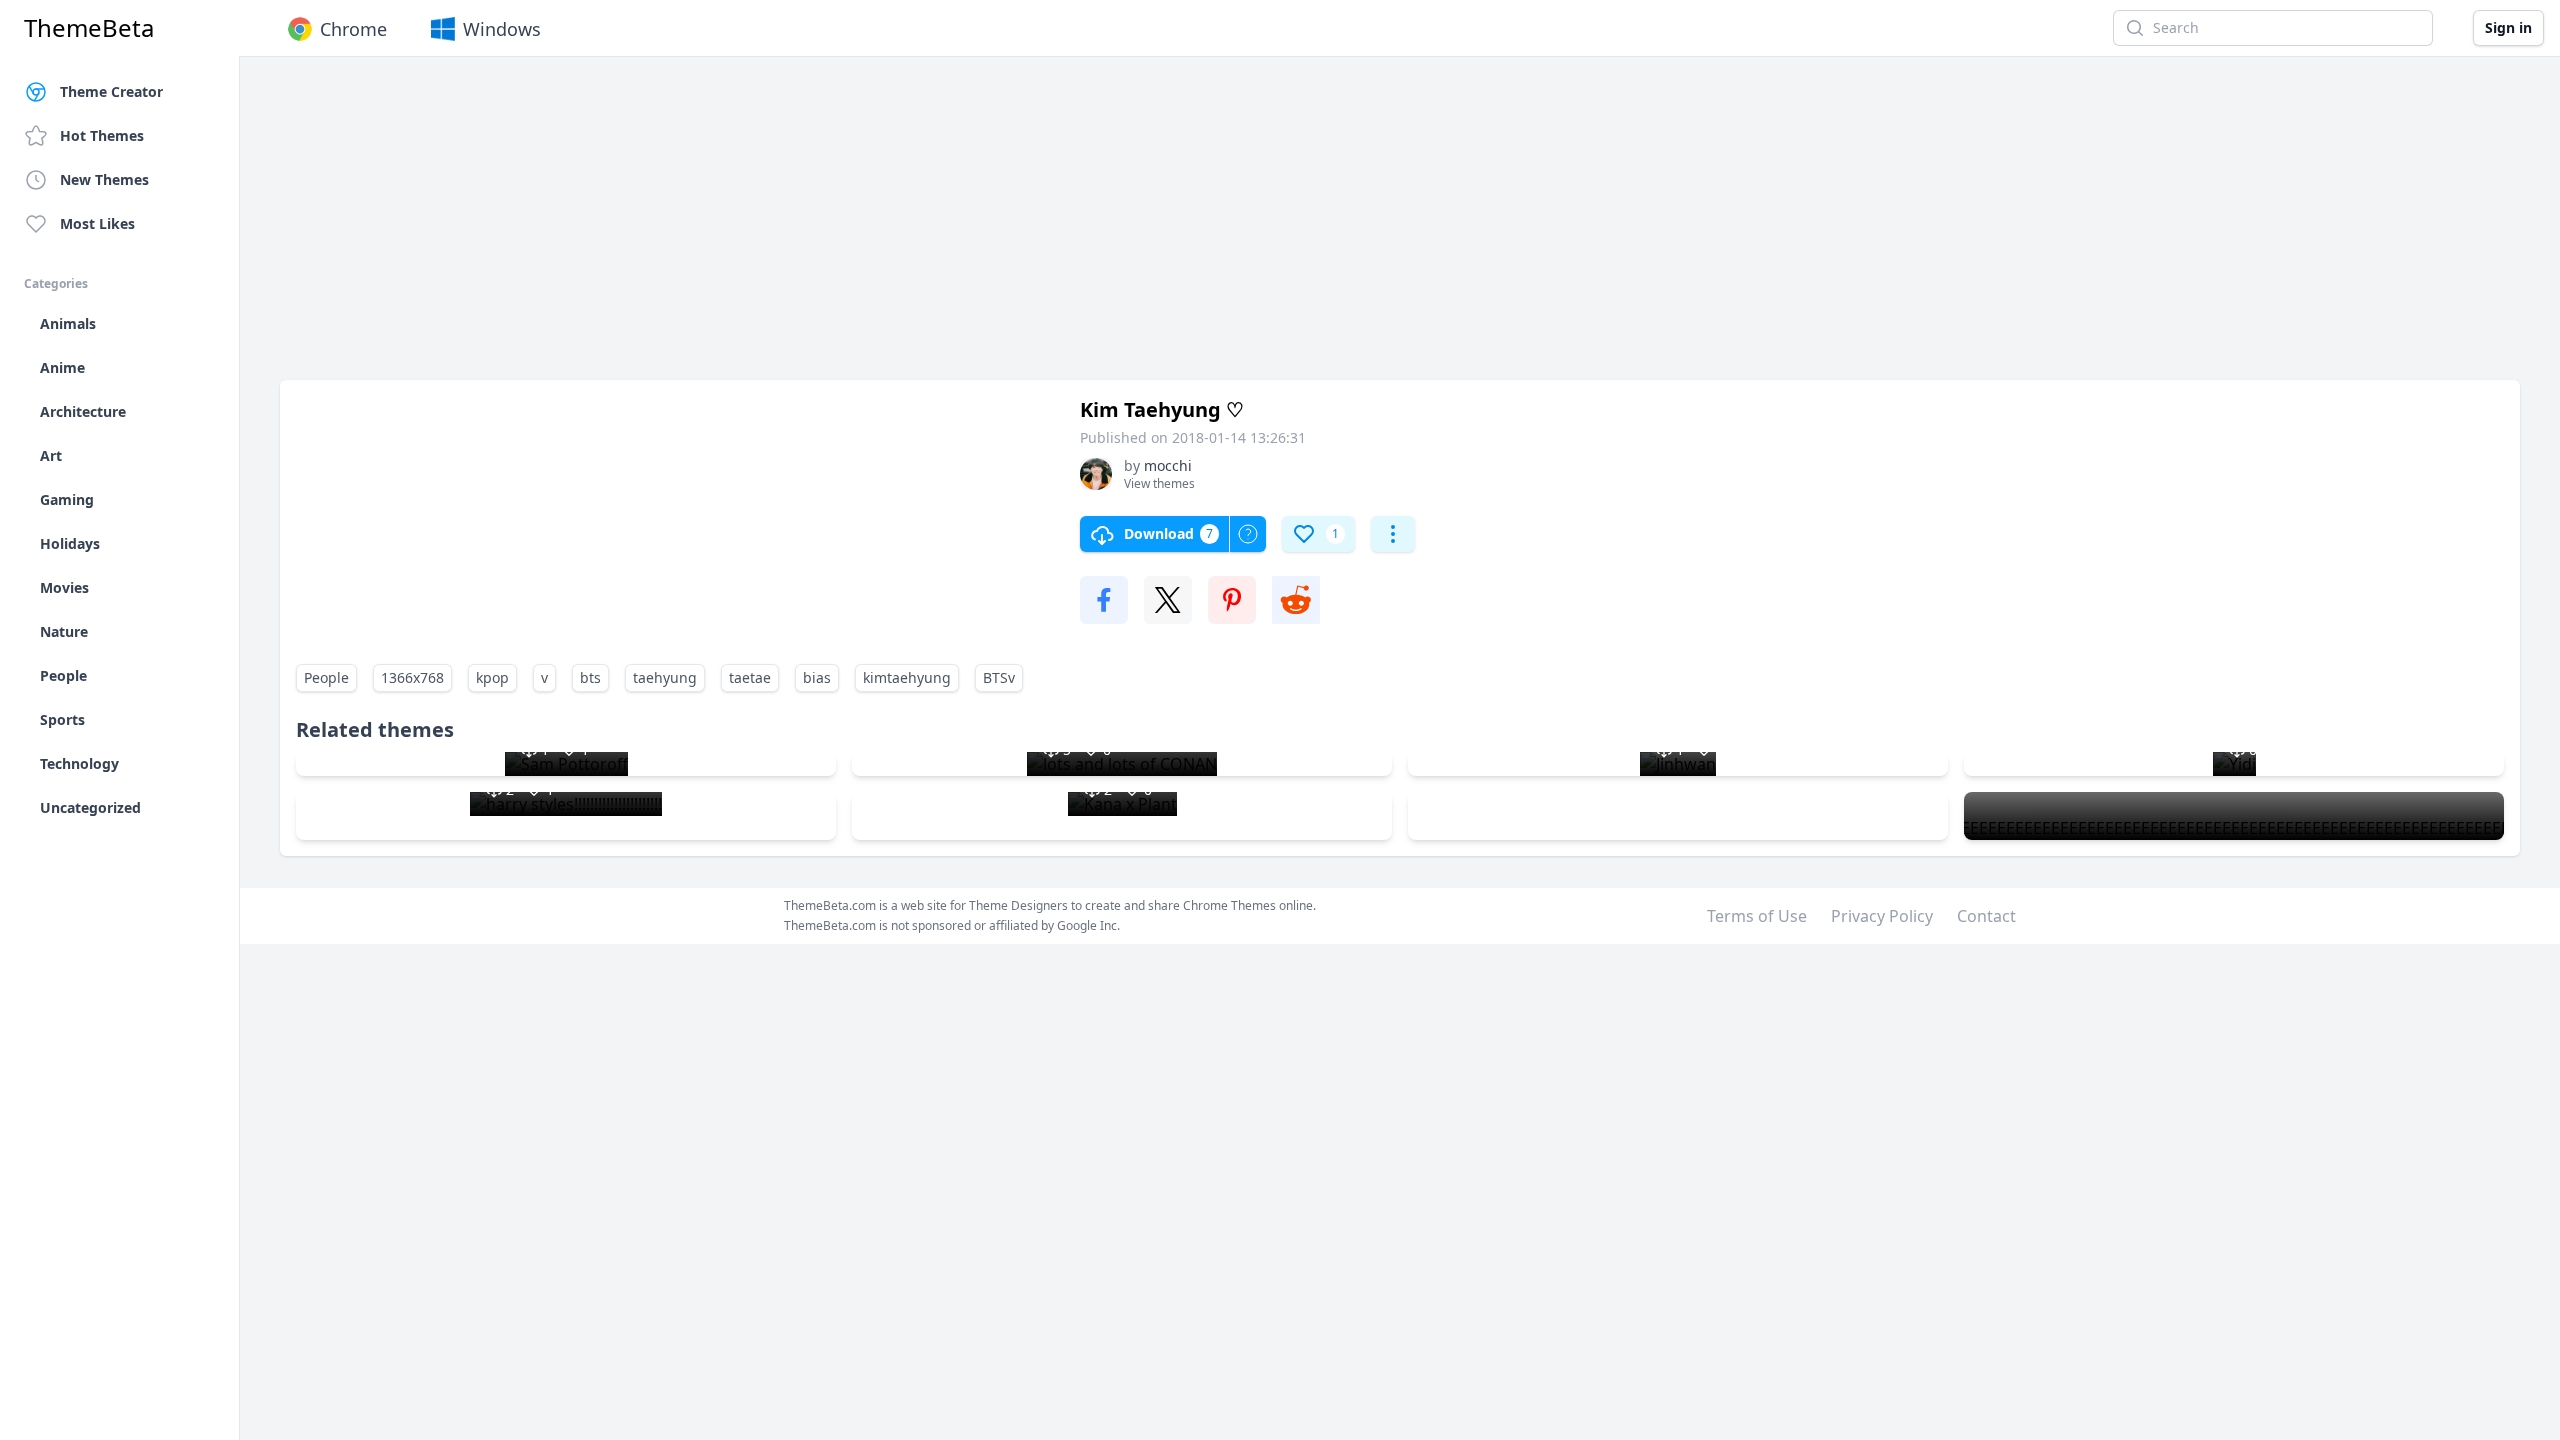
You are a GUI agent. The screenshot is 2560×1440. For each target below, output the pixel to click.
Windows (502, 29)
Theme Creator (111, 91)
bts (590, 677)
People (326, 677)
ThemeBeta (89, 28)
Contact (1986, 916)
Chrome (353, 29)
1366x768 (412, 677)
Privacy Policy (1882, 916)
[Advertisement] (880, 228)
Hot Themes (102, 135)
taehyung (665, 677)
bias (817, 677)
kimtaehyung (907, 677)
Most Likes (97, 223)
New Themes (104, 179)
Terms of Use (1757, 916)
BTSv (999, 677)
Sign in (2508, 27)
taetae (750, 677)
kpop (492, 677)
